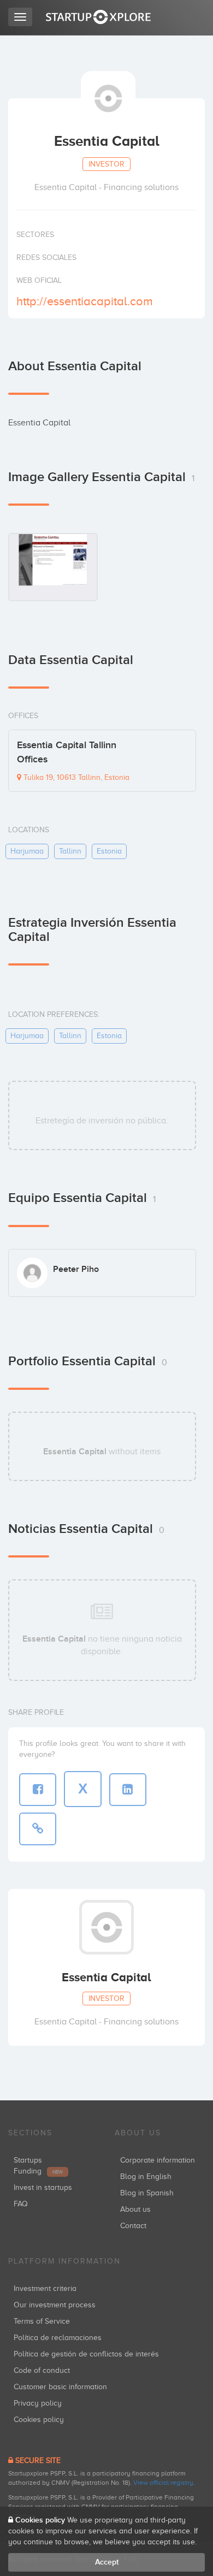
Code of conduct (42, 2370)
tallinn (70, 851)
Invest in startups (43, 2187)
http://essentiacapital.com (85, 301)
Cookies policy (39, 2420)
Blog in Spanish (147, 2193)
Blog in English (146, 2177)
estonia (109, 851)
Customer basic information (60, 2387)
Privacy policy (38, 2403)
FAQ (21, 2204)
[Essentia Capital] (53, 567)
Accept (107, 2562)
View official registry (163, 2483)
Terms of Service (42, 2321)
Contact (133, 2226)
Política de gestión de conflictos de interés (86, 2354)
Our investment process (55, 2305)
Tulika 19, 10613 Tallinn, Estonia (75, 777)
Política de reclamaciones (58, 2338)
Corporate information (158, 2160)
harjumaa (27, 851)
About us (135, 2209)
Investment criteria (45, 2288)
